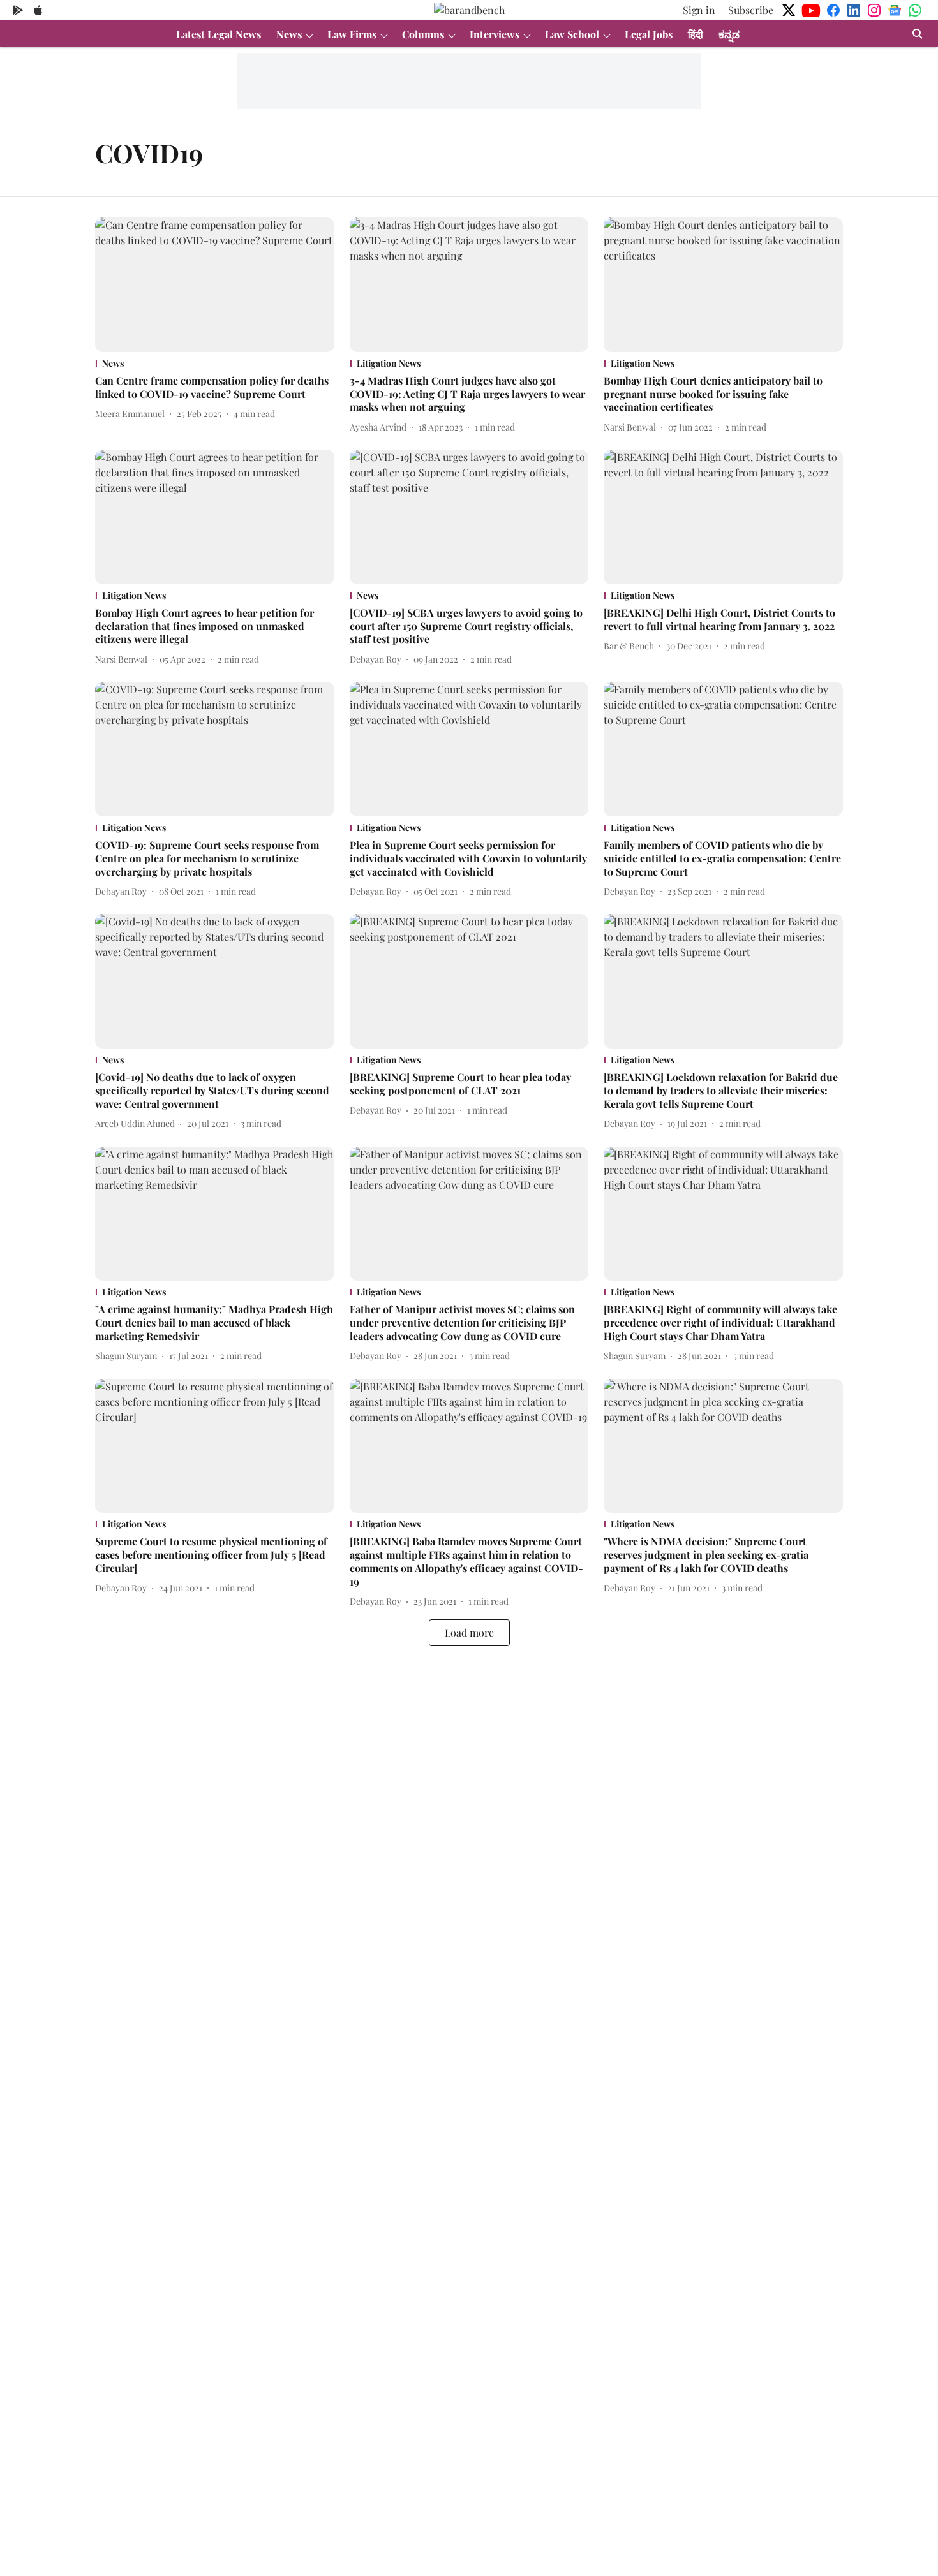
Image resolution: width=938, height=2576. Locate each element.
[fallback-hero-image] (215, 285)
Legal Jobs (649, 34)
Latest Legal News (219, 34)
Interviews (495, 34)
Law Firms (352, 34)
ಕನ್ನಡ (729, 34)
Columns (423, 34)
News (289, 34)
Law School (572, 34)
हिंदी (696, 34)
